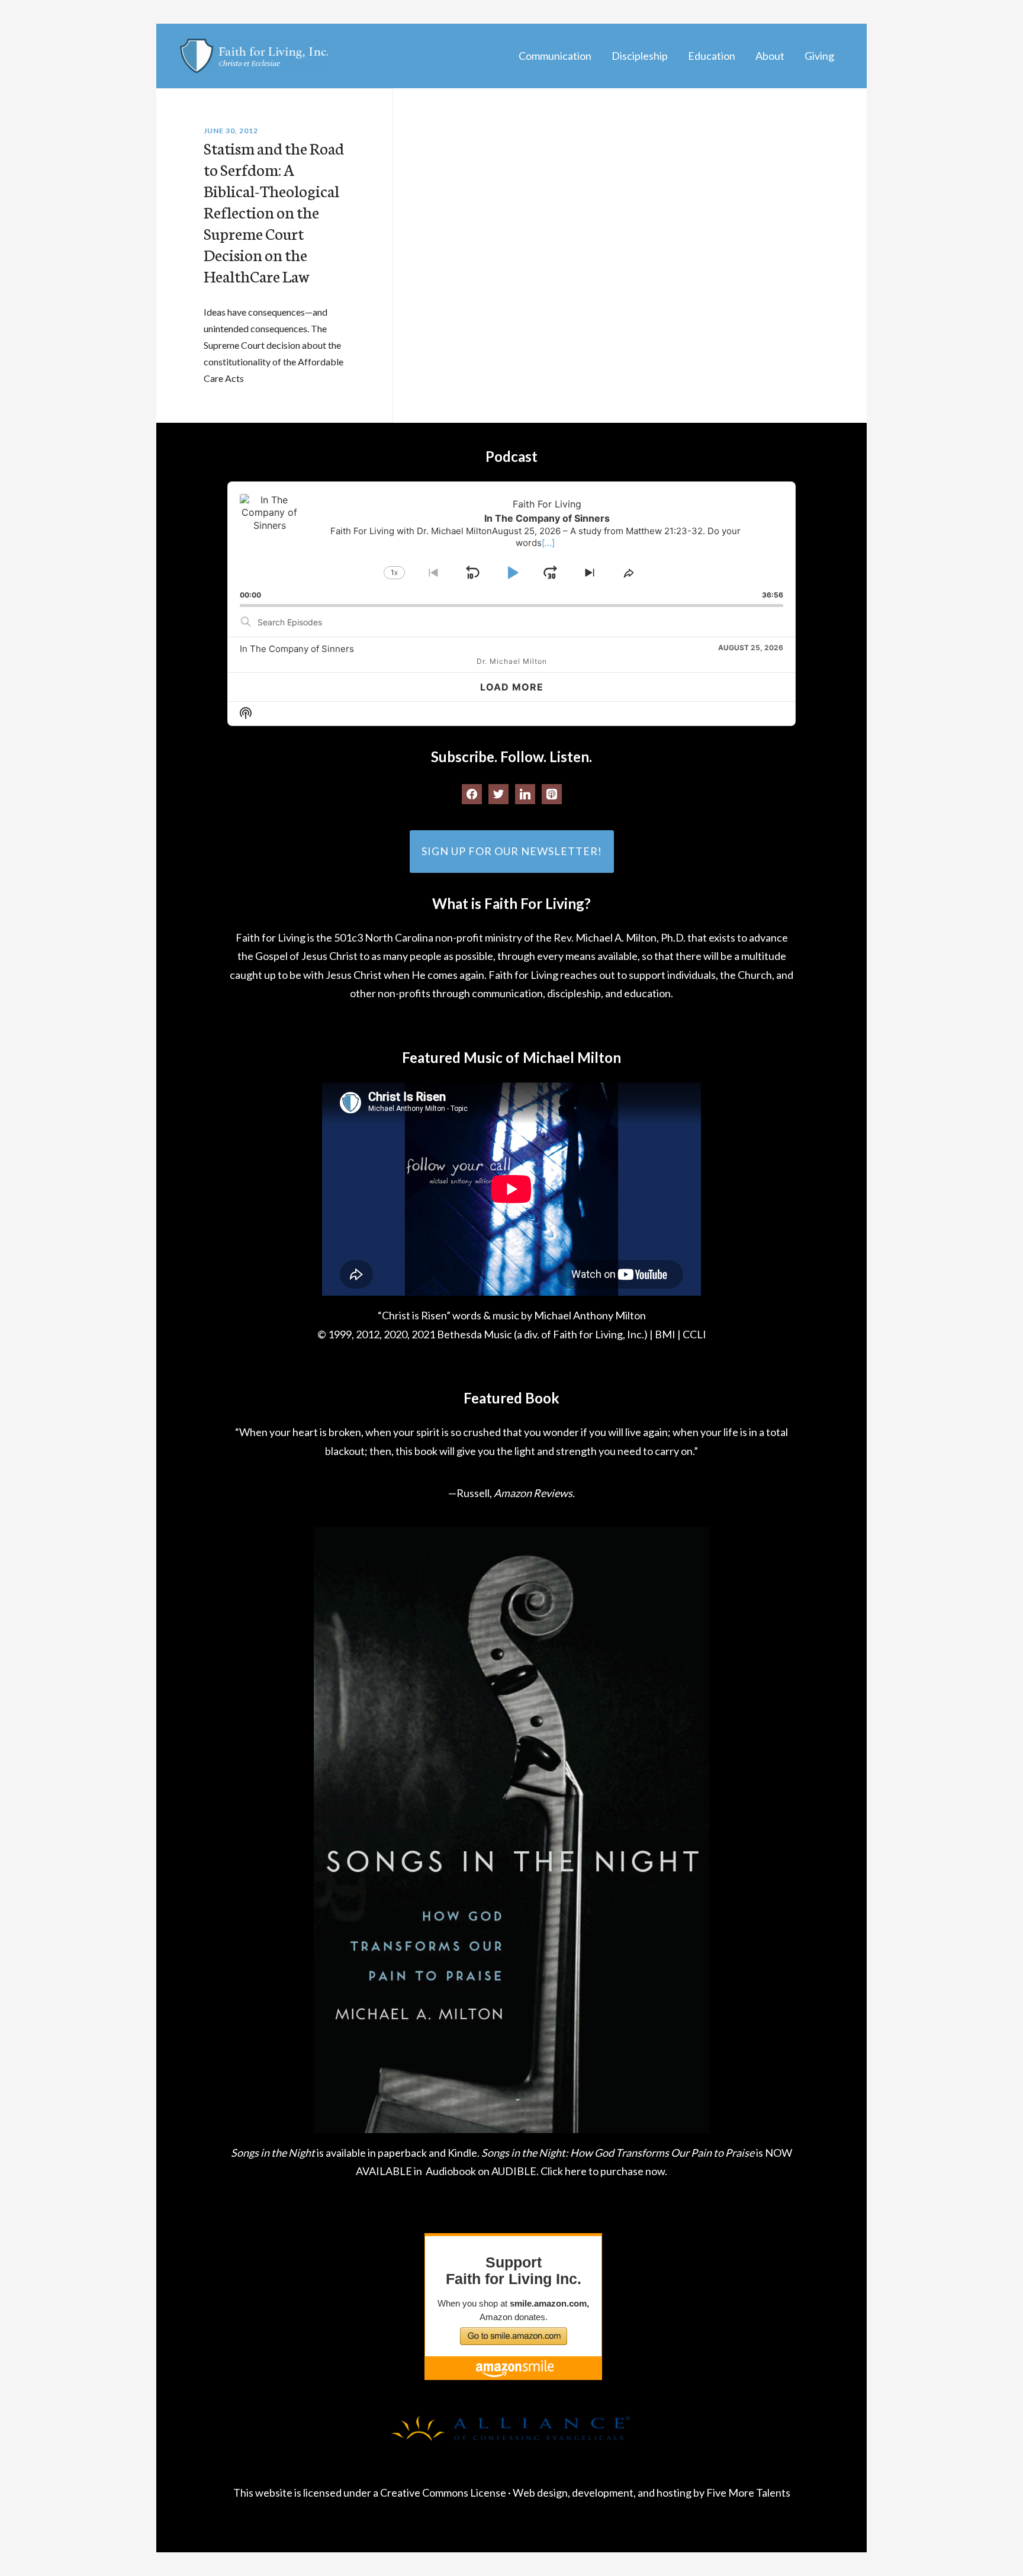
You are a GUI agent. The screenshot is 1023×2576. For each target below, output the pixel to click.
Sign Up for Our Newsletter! (512, 851)
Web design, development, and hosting (602, 2493)
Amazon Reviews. (534, 1493)
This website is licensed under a (307, 2493)
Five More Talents (748, 2493)
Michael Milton (254, 56)
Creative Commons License (443, 2493)
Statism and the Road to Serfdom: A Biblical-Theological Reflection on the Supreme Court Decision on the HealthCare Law (274, 211)
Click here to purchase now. (604, 2171)
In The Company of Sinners (297, 649)
